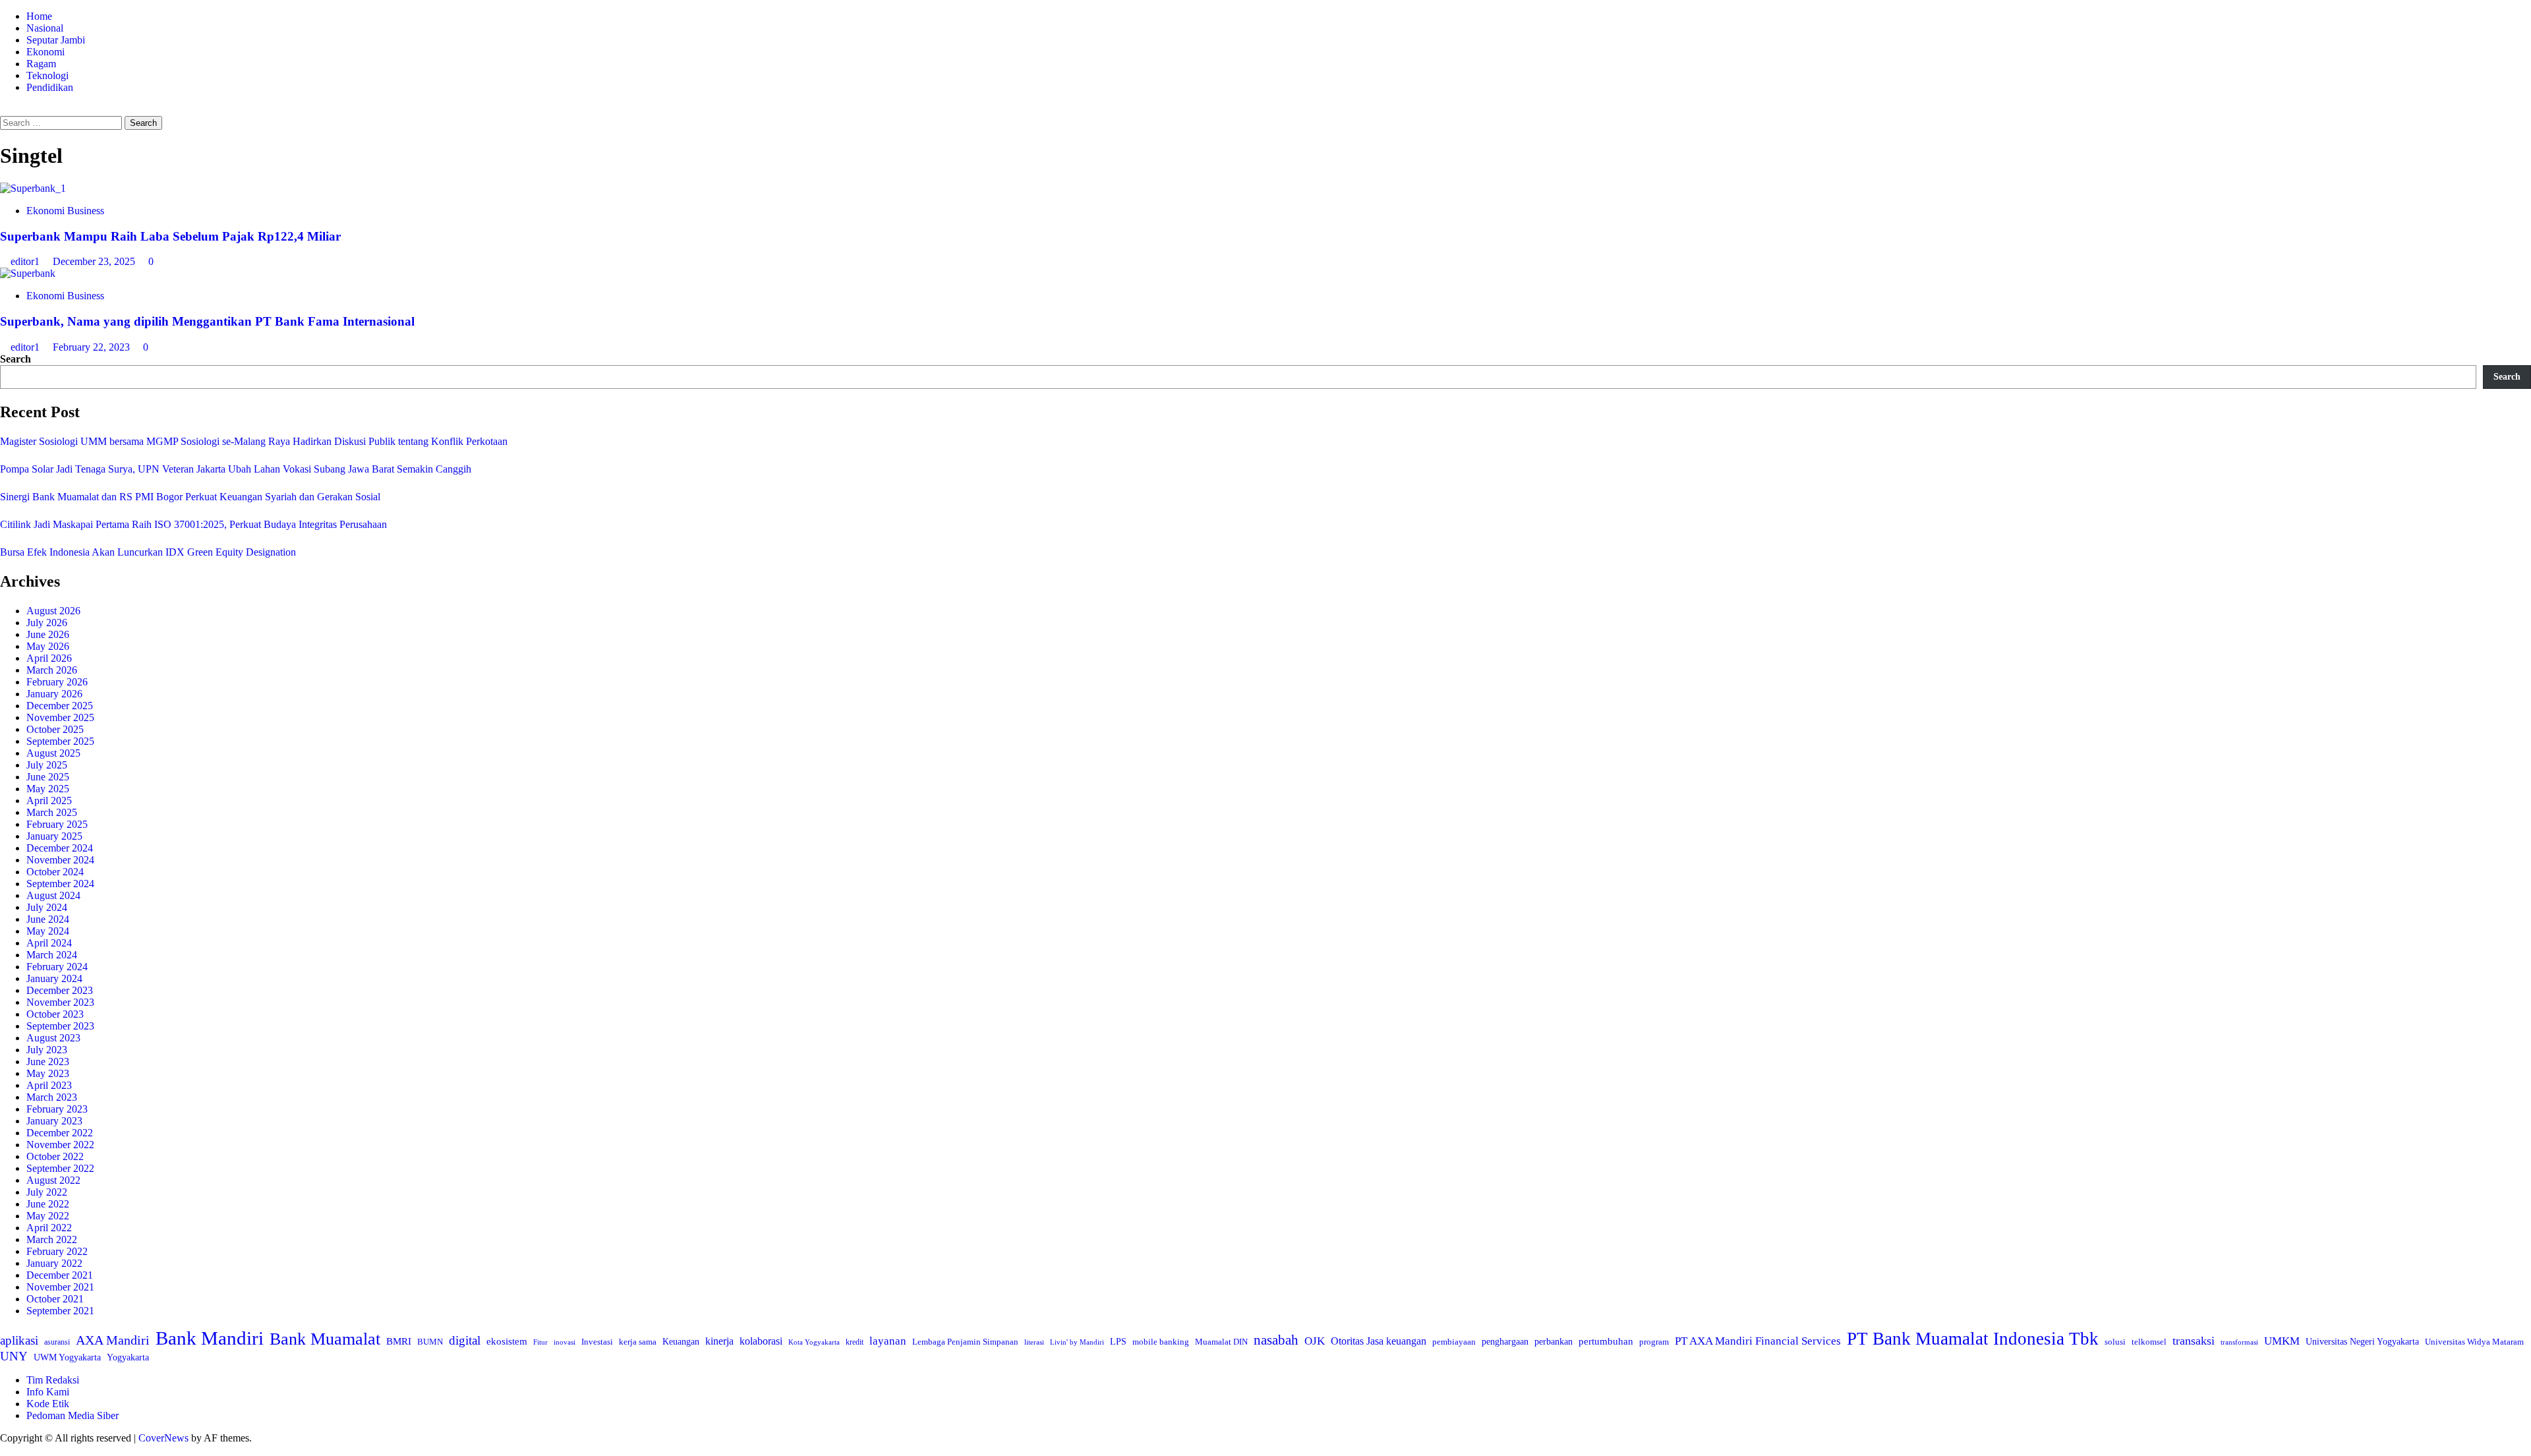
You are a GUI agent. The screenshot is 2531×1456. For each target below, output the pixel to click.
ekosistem (507, 1341)
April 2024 (49, 943)
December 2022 (60, 1133)
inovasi (565, 1342)
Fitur (540, 1342)
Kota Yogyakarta (814, 1342)
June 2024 (48, 919)
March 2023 (52, 1097)
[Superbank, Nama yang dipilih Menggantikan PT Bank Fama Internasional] (28, 273)
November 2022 (60, 1145)
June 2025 (48, 777)
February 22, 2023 (93, 347)
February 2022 (57, 1251)
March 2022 (52, 1239)
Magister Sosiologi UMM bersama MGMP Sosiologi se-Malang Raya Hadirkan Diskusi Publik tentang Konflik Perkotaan (254, 441)
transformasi (2239, 1342)
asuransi (57, 1342)
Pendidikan (50, 87)
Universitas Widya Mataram (2474, 1342)
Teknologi (47, 75)
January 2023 (54, 1121)
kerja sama (638, 1342)
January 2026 (54, 694)
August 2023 (53, 1038)
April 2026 (49, 658)
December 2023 (60, 990)
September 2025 (60, 741)
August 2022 (53, 1180)
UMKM (2282, 1341)
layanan (888, 1341)
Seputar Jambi (56, 40)
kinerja (719, 1341)
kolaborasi (761, 1341)
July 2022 (47, 1192)
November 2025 (60, 717)
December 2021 (60, 1275)
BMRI (399, 1341)
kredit (855, 1342)
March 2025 (52, 812)
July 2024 (47, 907)
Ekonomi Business (65, 211)
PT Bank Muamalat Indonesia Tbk (1973, 1339)
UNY (14, 1356)
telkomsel (2149, 1342)
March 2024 (52, 955)
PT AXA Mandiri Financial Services (1758, 1341)
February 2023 (57, 1109)
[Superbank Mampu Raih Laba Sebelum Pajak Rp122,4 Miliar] (33, 188)
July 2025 (47, 765)
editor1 (26, 261)
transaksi (2194, 1341)
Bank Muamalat (325, 1339)
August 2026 (53, 611)
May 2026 (48, 646)
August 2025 (53, 753)
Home (39, 16)
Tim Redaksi (53, 1380)
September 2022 (60, 1168)
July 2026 (47, 623)
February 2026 (57, 682)
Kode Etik (48, 1404)
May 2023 (48, 1073)
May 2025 (48, 789)
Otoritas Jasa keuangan (1379, 1341)
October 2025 (55, 729)
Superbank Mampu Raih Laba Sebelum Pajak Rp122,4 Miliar (170, 236)
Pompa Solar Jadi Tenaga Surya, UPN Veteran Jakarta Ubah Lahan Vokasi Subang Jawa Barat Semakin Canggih (236, 469)
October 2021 (55, 1299)
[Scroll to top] (4, 1450)
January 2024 (54, 978)
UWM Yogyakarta (67, 1357)
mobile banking (1161, 1342)
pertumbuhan (1606, 1341)
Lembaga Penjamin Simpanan (965, 1342)
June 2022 (48, 1204)
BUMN (430, 1342)
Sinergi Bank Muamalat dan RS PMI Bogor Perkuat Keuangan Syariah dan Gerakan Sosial (190, 497)
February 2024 (57, 967)
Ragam (41, 64)
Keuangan (681, 1342)
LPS (1118, 1342)
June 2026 (48, 634)
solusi (2115, 1342)
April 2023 (49, 1085)
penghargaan (1505, 1342)
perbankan (1554, 1341)
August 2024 (53, 895)
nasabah (1276, 1340)
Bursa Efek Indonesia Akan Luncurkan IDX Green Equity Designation (148, 552)
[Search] (4, 110)
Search (15, 359)
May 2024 (48, 931)
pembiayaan (1454, 1342)
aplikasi (19, 1340)
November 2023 (60, 1002)
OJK (1315, 1341)
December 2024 (60, 848)
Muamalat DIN (1221, 1342)
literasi (1034, 1342)
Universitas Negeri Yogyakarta (2362, 1342)
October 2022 (55, 1156)
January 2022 (54, 1263)
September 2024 (60, 884)
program (1654, 1342)
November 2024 (60, 860)
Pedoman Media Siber (73, 1415)
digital (465, 1340)
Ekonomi (45, 52)
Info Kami (48, 1392)
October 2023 (55, 1014)
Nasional (45, 28)
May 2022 (48, 1216)
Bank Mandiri (210, 1338)
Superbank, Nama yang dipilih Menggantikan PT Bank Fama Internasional (207, 321)
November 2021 (60, 1287)
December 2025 (60, 706)
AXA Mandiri (113, 1340)
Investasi (597, 1342)
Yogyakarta (128, 1357)
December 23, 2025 (95, 261)
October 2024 (55, 872)
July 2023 (47, 1050)
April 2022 (49, 1228)
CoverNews (163, 1438)
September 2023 (60, 1026)
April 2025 (49, 801)
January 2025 (54, 836)
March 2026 (52, 670)
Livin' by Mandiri (1077, 1342)
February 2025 (57, 824)
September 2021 (60, 1311)
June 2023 (48, 1062)
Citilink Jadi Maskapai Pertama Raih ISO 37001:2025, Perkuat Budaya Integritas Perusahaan (193, 524)
